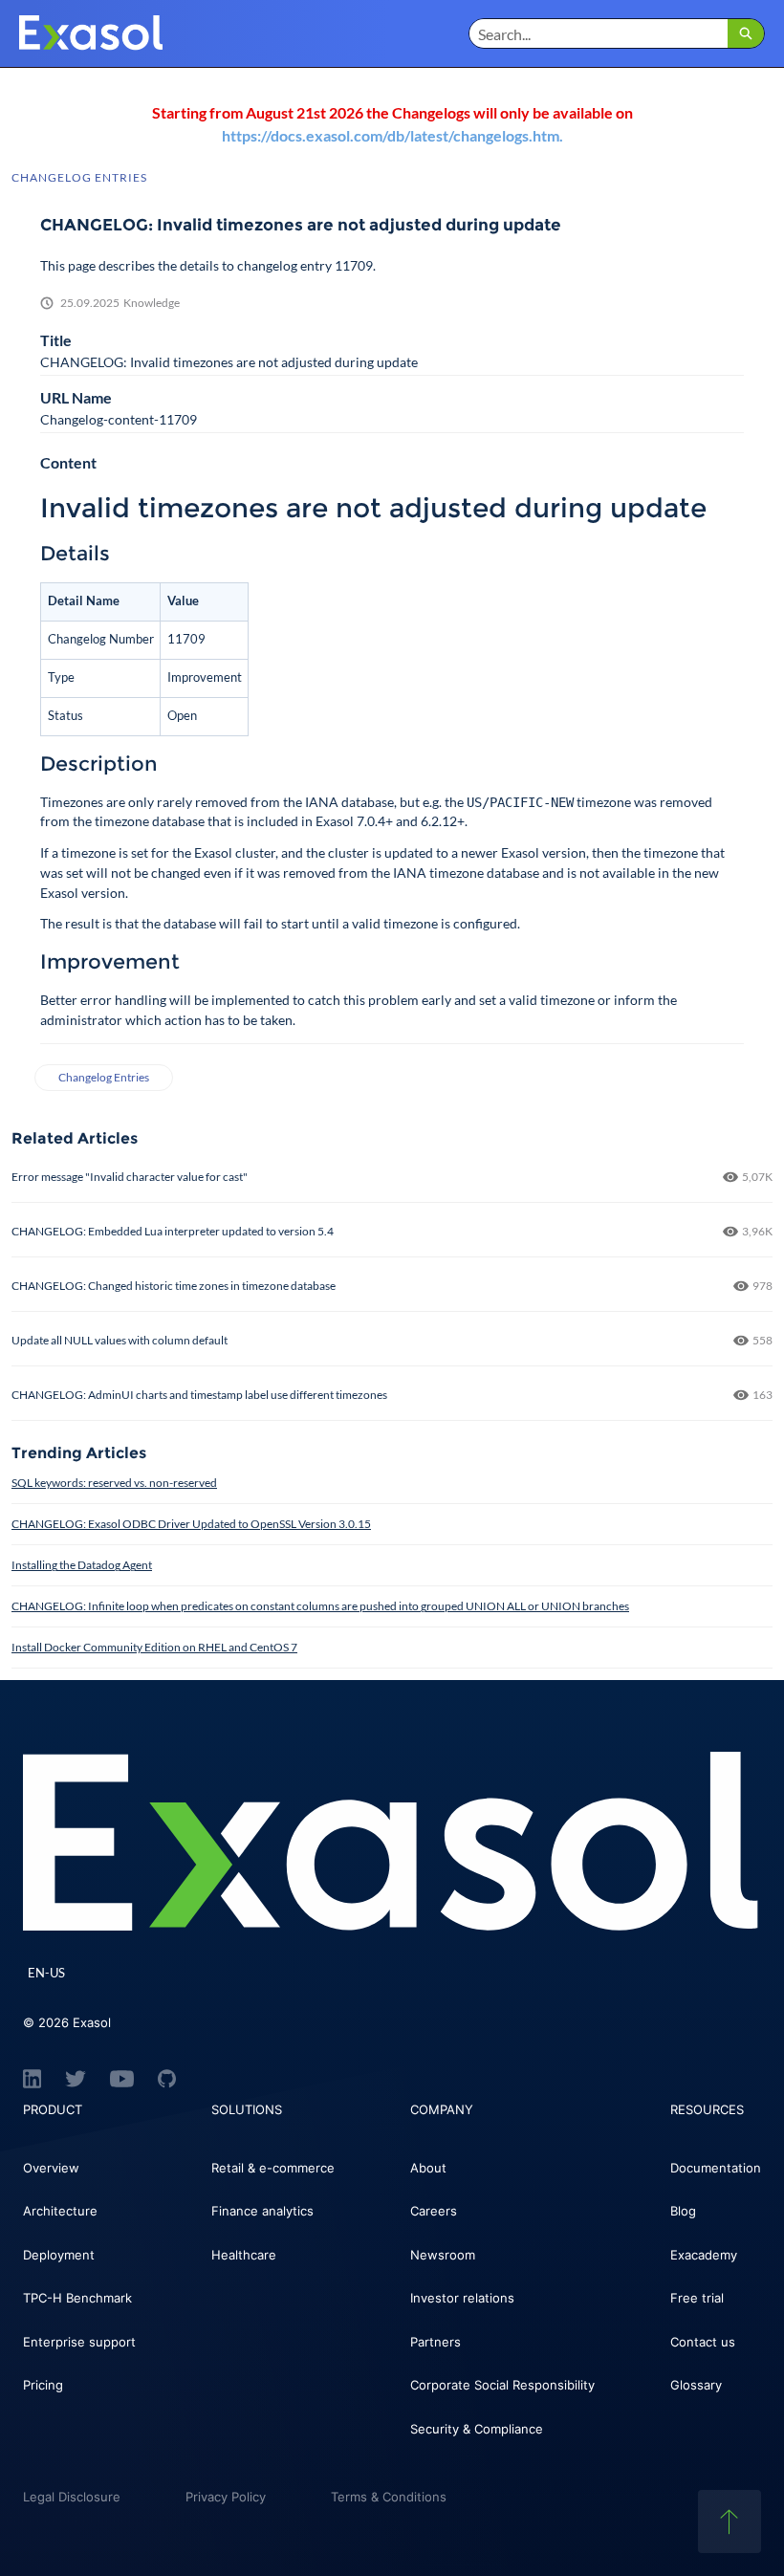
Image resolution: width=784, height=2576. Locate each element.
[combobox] (599, 33)
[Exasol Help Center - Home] (91, 33)
